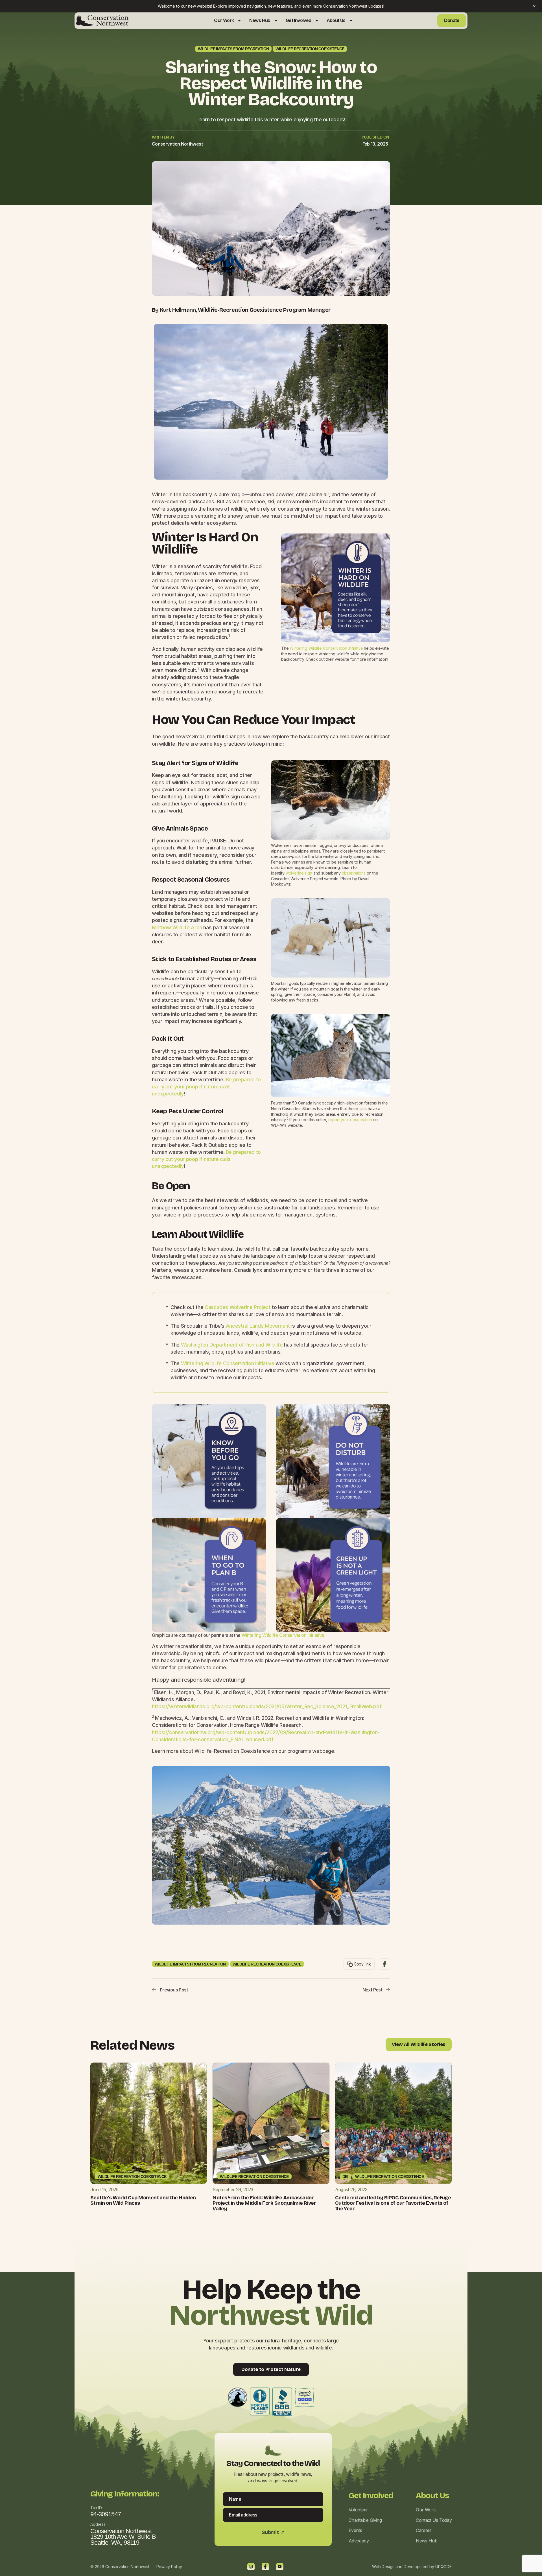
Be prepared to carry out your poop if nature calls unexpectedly (206, 1087)
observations (354, 873)
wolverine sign (299, 873)
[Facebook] (265, 2567)
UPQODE (443, 2567)
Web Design (383, 2567)
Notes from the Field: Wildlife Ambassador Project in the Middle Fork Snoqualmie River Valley (264, 2203)
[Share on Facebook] (384, 1964)
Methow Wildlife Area (177, 927)
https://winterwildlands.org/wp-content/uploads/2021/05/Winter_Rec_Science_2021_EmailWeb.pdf (267, 1706)
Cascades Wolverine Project (238, 1307)
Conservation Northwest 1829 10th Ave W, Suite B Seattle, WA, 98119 (123, 2537)
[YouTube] (280, 2567)
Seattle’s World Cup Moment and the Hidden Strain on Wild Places (143, 2201)
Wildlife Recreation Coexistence (310, 49)
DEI (345, 2177)
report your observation (350, 1120)
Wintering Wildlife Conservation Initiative (326, 648)
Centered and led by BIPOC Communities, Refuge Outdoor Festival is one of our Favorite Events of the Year (393, 2203)
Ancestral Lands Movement (258, 1326)
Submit (273, 2532)
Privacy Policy (169, 2567)
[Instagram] (251, 2567)
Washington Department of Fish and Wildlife (232, 1345)
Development (416, 2567)
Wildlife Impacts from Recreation (233, 49)
